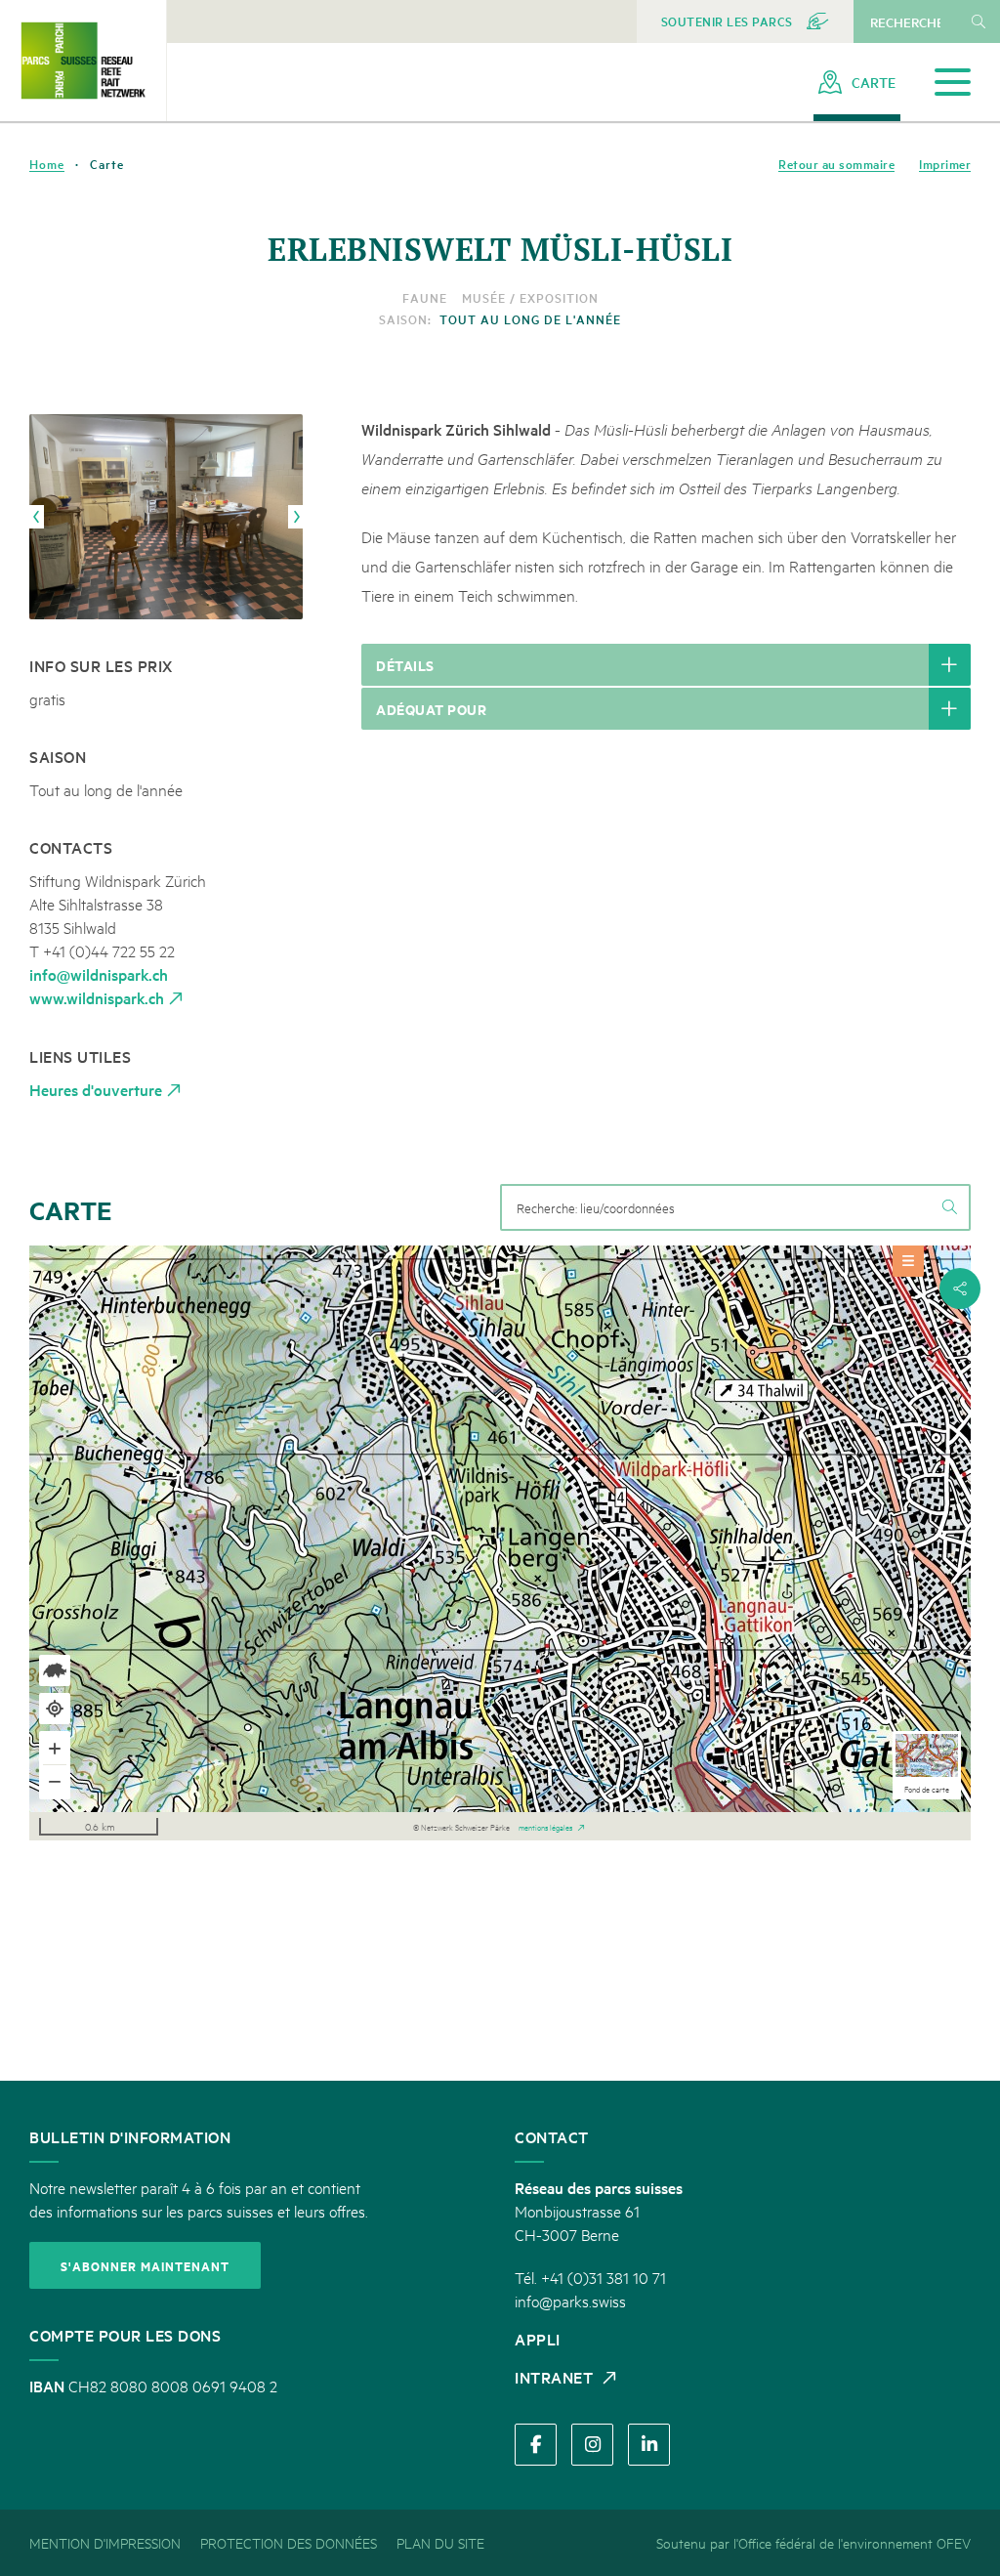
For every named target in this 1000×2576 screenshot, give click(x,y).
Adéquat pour (431, 709)
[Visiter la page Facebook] (536, 2445)
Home (47, 164)
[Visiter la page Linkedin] (649, 2445)
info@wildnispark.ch (99, 974)
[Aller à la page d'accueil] (83, 60)
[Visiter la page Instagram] (592, 2445)
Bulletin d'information (130, 2136)
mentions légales (545, 1826)
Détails (405, 665)
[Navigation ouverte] (953, 83)
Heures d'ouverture (96, 1089)
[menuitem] (746, 21)
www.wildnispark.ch (97, 997)
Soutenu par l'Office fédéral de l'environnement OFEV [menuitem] (813, 2542)
